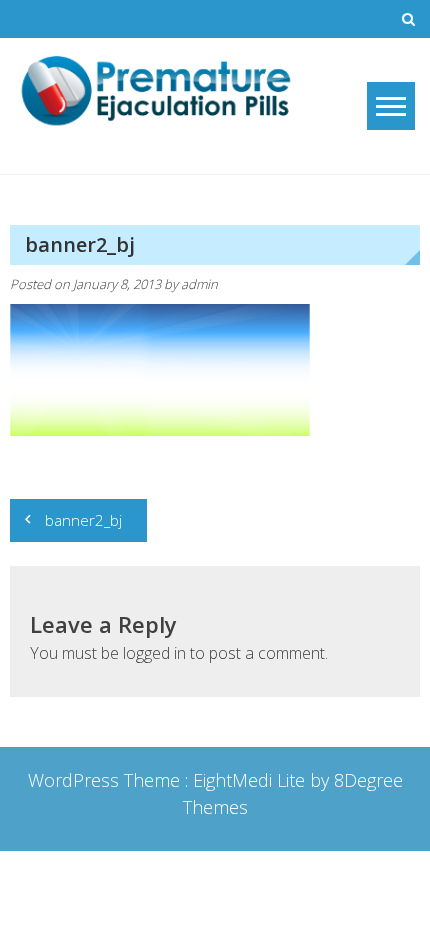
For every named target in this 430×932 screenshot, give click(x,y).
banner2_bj (83, 520)
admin (199, 284)
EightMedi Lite (251, 780)
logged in (154, 653)
